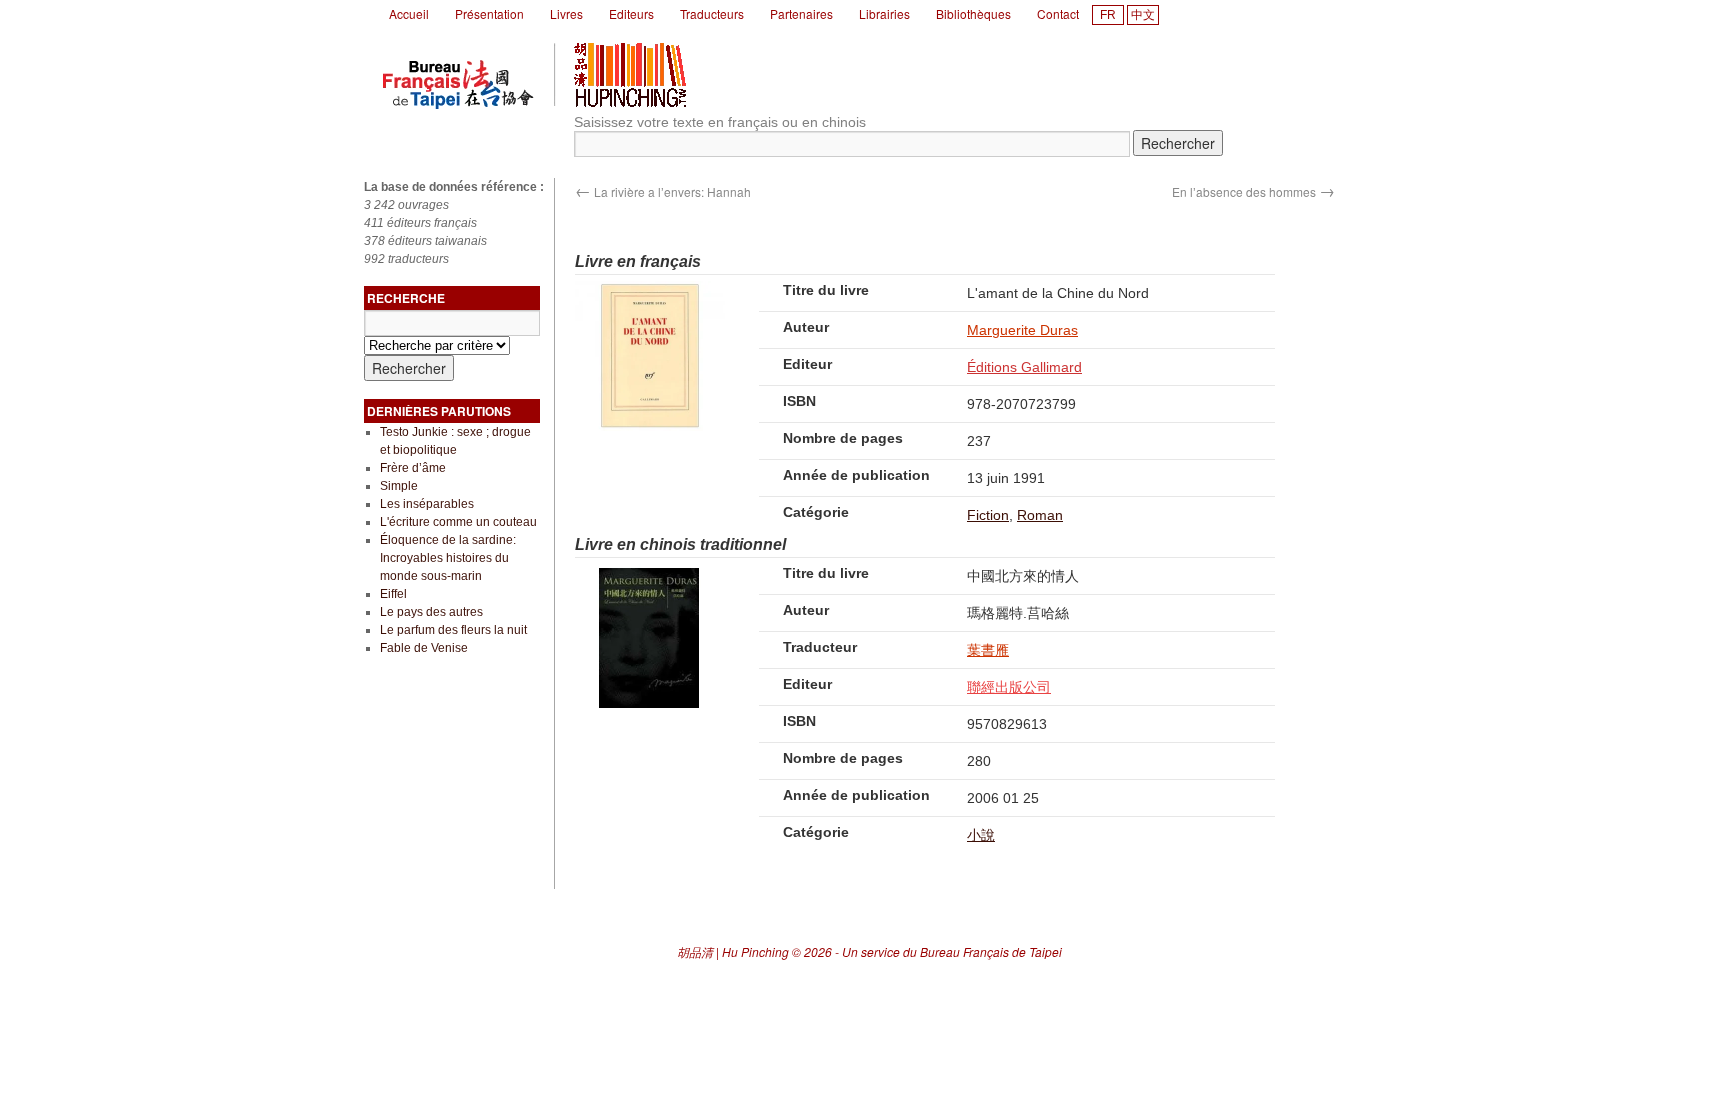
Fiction (988, 515)
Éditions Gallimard (1024, 367)
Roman (1040, 515)
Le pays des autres (431, 612)
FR (1108, 15)
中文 (1143, 15)
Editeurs (631, 13)
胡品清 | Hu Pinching (733, 951)
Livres (566, 13)
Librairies (884, 13)
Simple (399, 486)
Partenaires (801, 13)
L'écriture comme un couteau (458, 522)
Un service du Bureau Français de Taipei (952, 951)
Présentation (489, 13)
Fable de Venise (424, 648)
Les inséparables (427, 504)
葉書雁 (988, 650)
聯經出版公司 (1009, 687)
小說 (981, 835)
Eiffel (393, 594)
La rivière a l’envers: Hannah (663, 191)
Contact (1058, 13)
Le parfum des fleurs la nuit (453, 630)
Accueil (409, 13)
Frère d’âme (413, 468)
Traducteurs (712, 13)
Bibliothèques (973, 13)
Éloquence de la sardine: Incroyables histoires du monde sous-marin (448, 558)
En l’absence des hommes (1253, 191)
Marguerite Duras (1022, 330)
